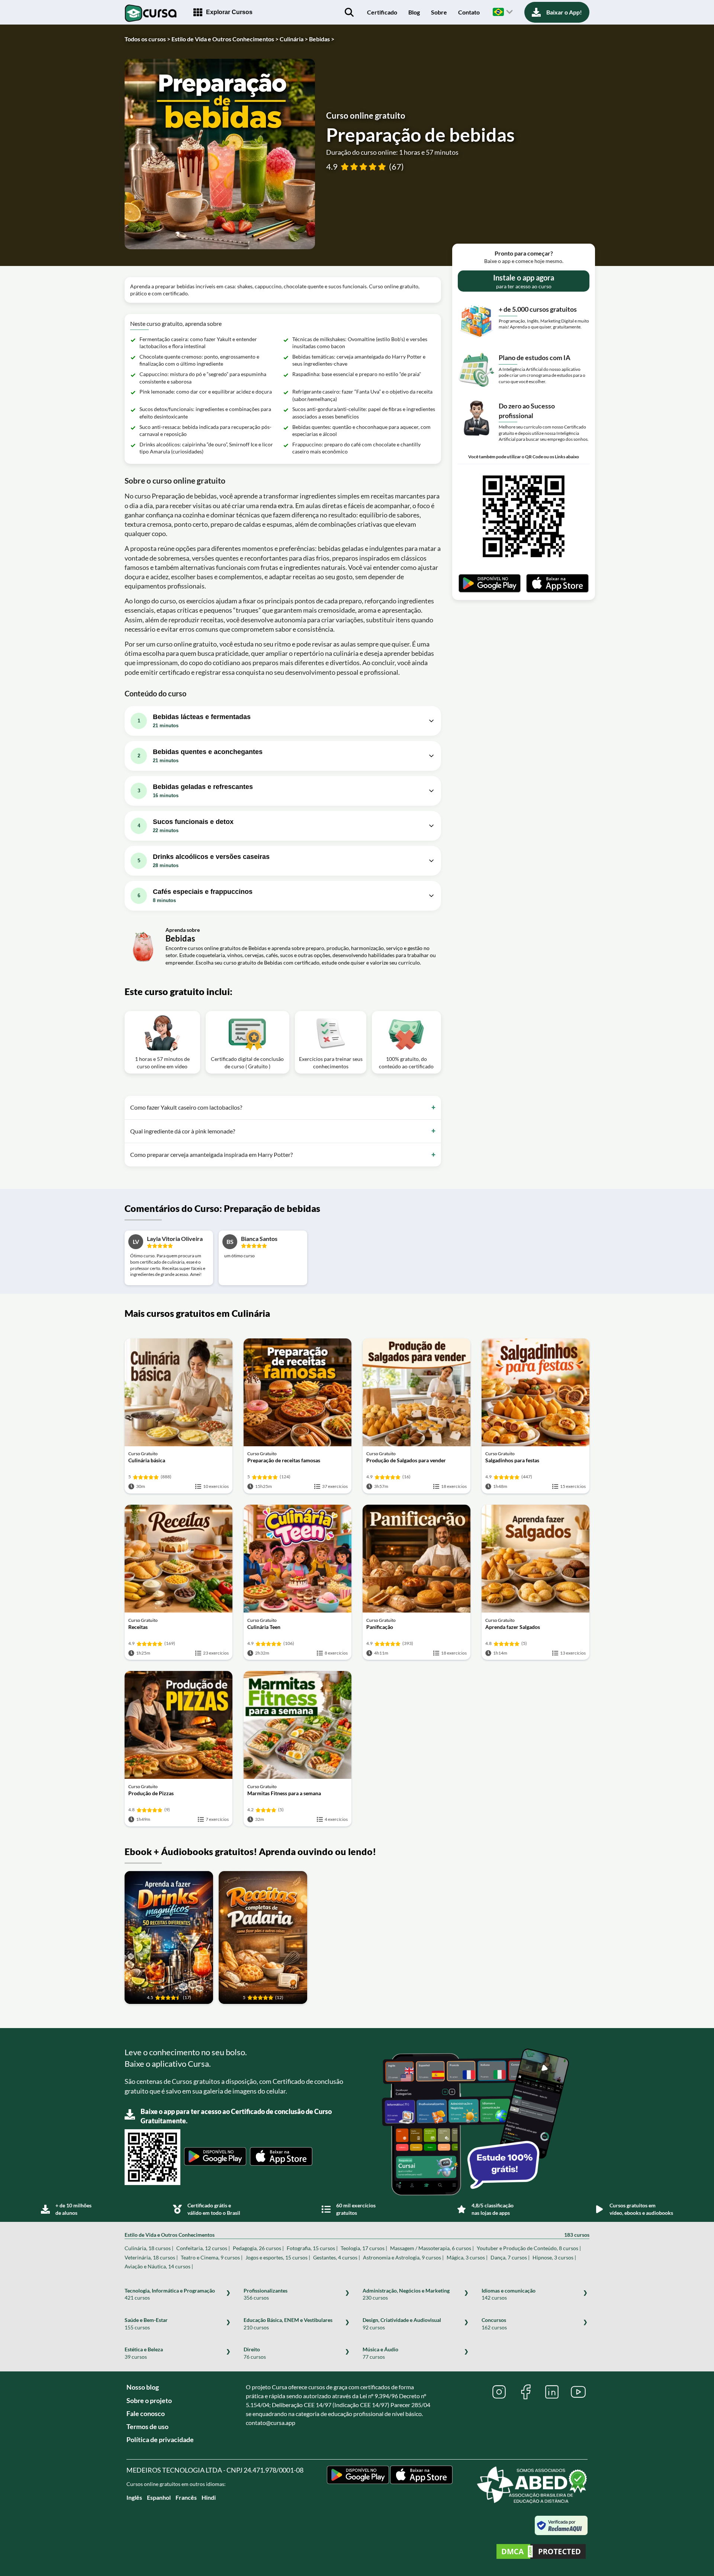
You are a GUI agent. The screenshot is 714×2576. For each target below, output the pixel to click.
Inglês (134, 2497)
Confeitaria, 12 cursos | (203, 2248)
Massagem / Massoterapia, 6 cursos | (432, 2248)
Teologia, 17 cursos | (364, 2248)
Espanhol (159, 2497)
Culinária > (294, 39)
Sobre (439, 12)
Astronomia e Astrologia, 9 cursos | (403, 2257)
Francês (186, 2497)
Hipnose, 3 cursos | (554, 2257)
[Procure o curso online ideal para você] (349, 12)
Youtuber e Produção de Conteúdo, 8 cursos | (529, 2248)
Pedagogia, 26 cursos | (258, 2248)
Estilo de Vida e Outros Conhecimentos (357, 2235)
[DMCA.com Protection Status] (541, 2552)
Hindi (209, 2497)
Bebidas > (322, 39)
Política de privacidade (160, 2439)
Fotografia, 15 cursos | (312, 2248)
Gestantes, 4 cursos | (337, 2257)
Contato (469, 12)
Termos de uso (147, 2426)
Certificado (382, 12)
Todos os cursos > (147, 39)
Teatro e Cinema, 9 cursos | (212, 2257)
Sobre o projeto (149, 2400)
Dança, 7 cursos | (510, 2257)
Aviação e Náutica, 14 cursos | (159, 2266)
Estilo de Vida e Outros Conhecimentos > (225, 39)
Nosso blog (143, 2387)
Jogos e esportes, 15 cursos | (278, 2257)
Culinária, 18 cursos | (149, 2248)
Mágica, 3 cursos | (467, 2257)
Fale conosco (146, 2413)
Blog (414, 12)
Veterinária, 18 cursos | (151, 2257)
